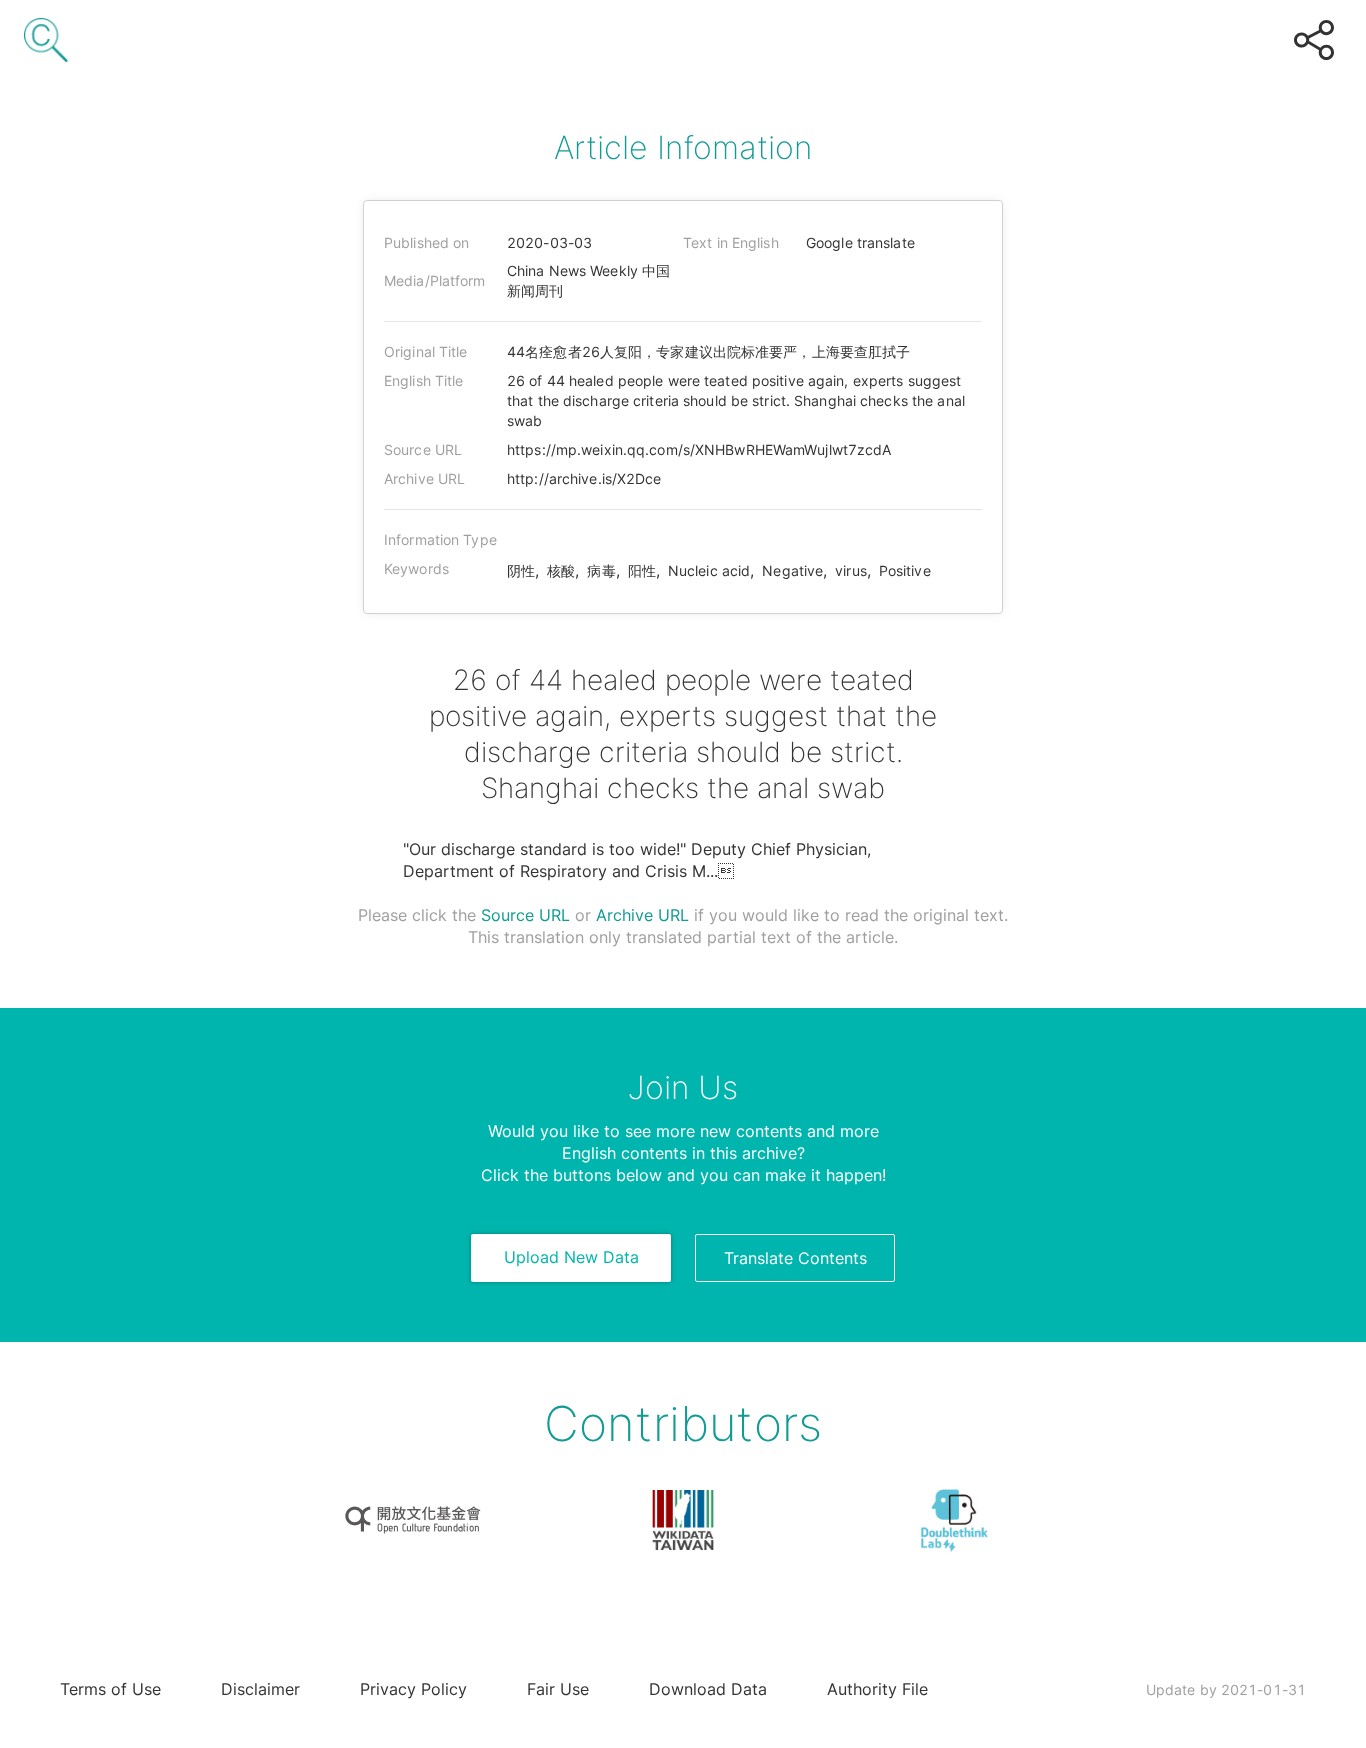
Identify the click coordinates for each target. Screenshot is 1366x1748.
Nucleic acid (709, 570)
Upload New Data (571, 1257)
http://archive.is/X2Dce (584, 478)
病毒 (601, 570)
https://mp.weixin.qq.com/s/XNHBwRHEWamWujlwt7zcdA (699, 449)
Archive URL (642, 915)
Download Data (708, 1689)
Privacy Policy (413, 1689)
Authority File (877, 1689)
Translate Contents (795, 1258)
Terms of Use (110, 1689)
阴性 (521, 570)
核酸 (561, 570)
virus (851, 570)
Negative (792, 570)
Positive (905, 570)
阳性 (642, 570)
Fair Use (558, 1689)
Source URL (525, 915)
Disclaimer (260, 1689)
